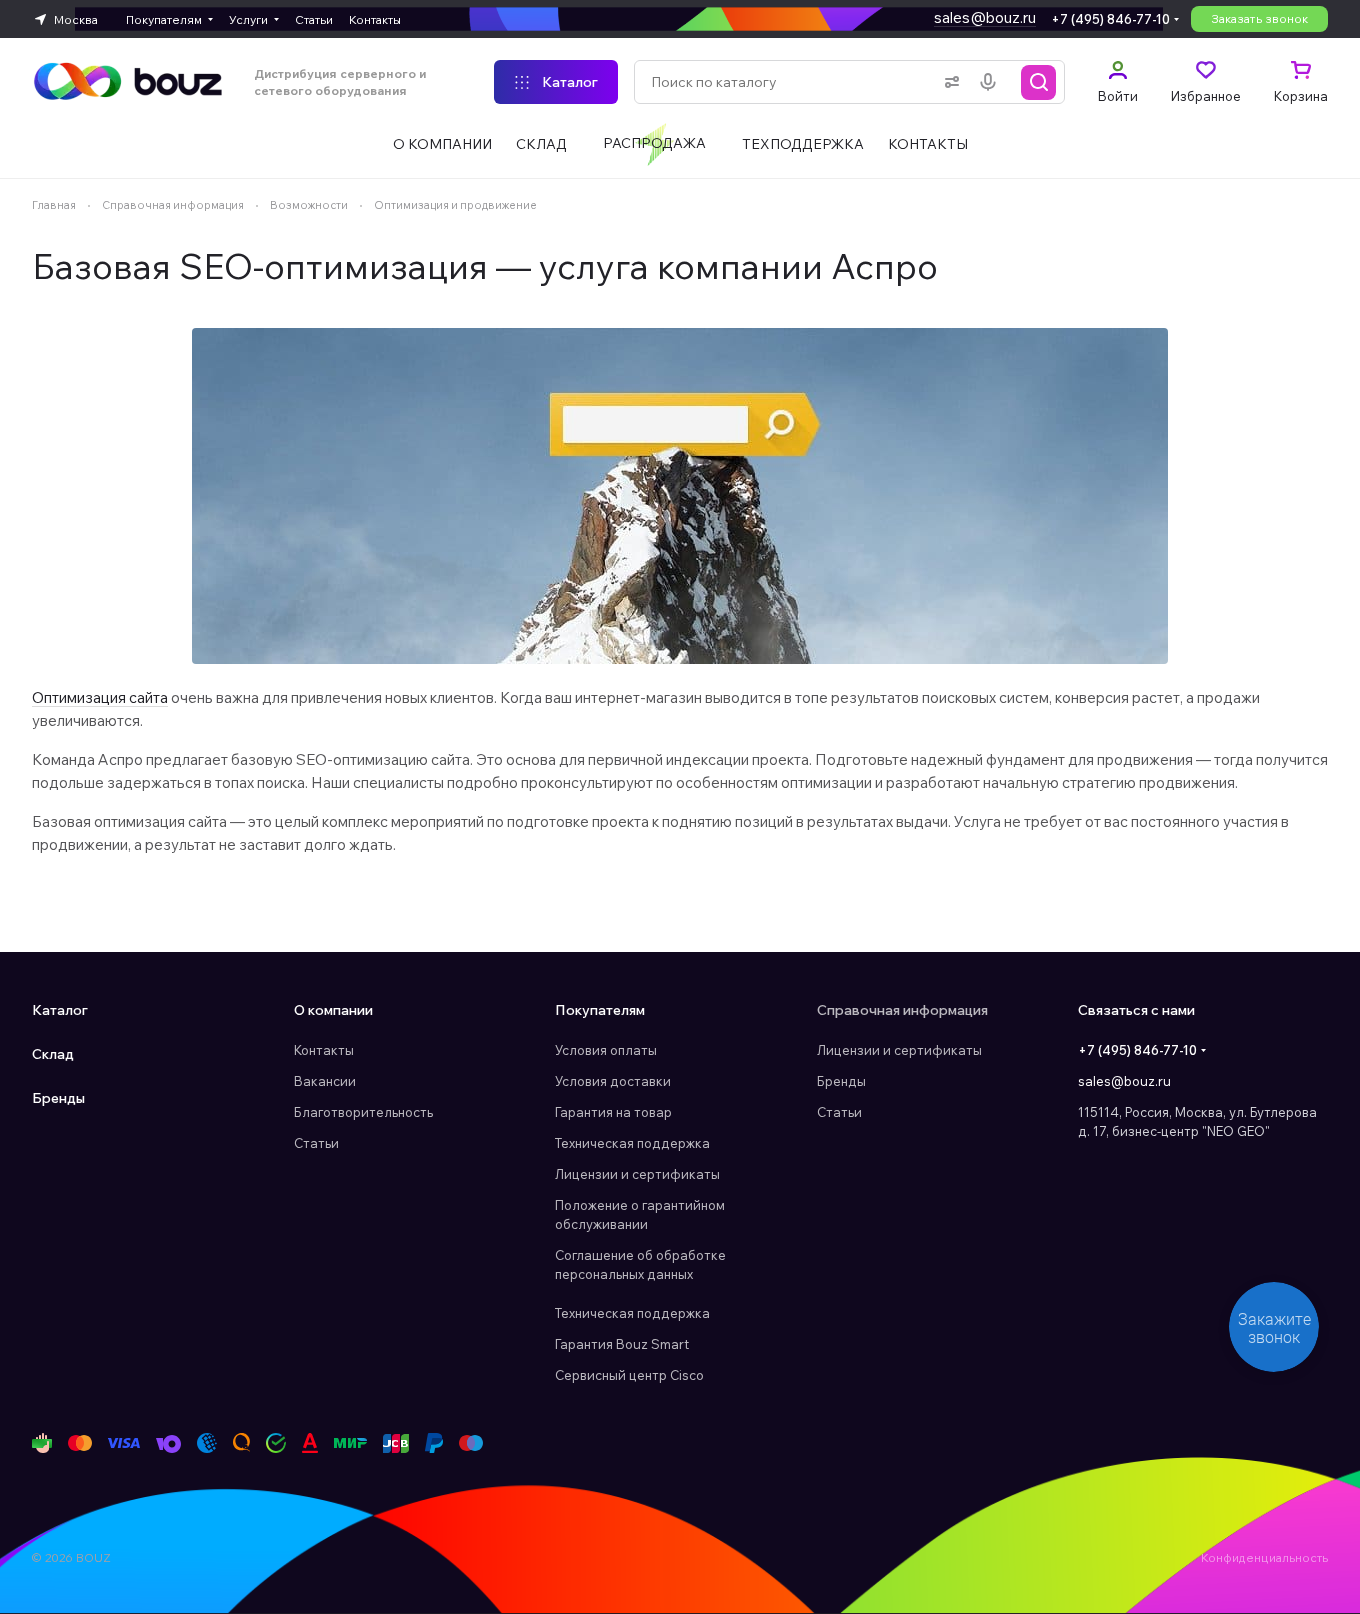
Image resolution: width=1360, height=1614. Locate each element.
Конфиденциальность (1264, 1557)
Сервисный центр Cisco (629, 1375)
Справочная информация (902, 1010)
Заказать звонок (1259, 18)
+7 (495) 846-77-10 (1110, 19)
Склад (53, 1054)
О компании (333, 1010)
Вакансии (325, 1081)
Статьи (316, 1143)
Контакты (324, 1050)
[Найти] (1039, 82)
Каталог (60, 1010)
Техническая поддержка (632, 1143)
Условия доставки (613, 1081)
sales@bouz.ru (985, 17)
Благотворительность (363, 1112)
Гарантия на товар (613, 1112)
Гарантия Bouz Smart (622, 1344)
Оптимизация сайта (100, 697)
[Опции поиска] (948, 82)
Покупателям (600, 1010)
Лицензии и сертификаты (637, 1174)
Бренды (58, 1098)
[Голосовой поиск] (992, 82)
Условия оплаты (606, 1050)
